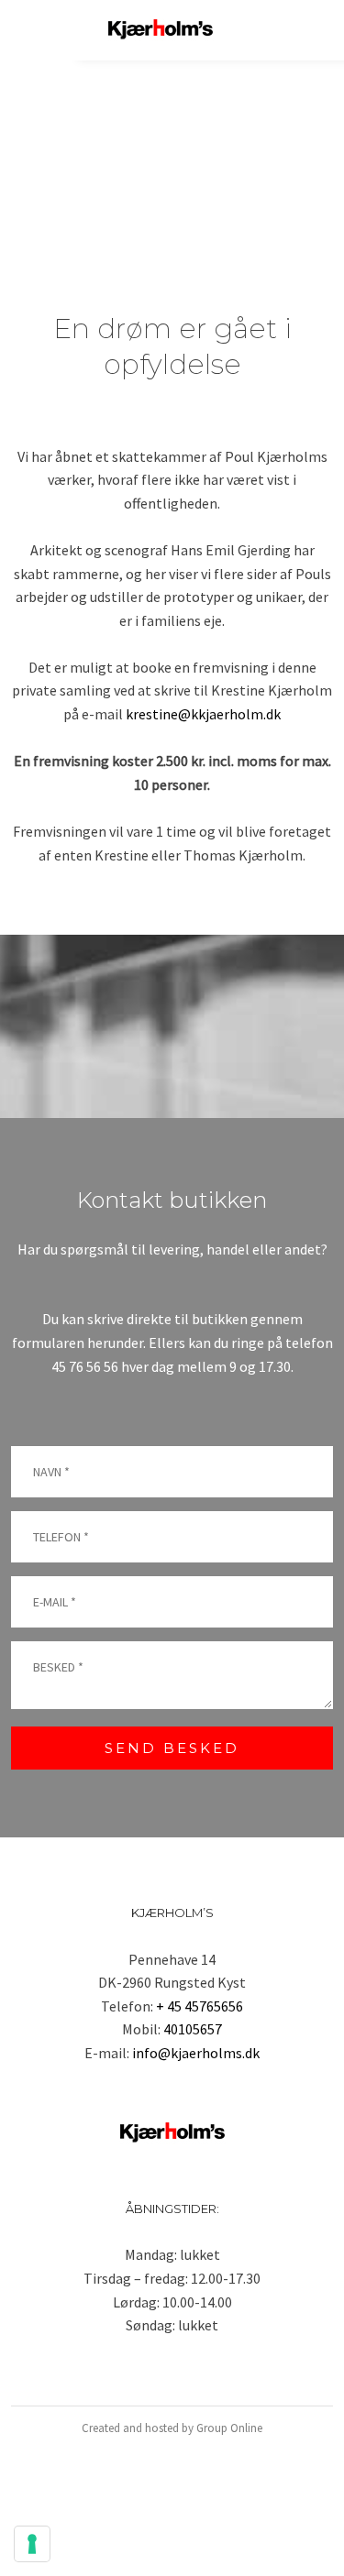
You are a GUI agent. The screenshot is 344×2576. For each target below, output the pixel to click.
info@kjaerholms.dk (196, 2053)
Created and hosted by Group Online (172, 2428)
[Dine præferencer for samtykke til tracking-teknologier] (32, 2544)
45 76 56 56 (85, 1366)
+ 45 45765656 (200, 2006)
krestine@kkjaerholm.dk (203, 714)
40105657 (193, 2029)
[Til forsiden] (161, 30)
